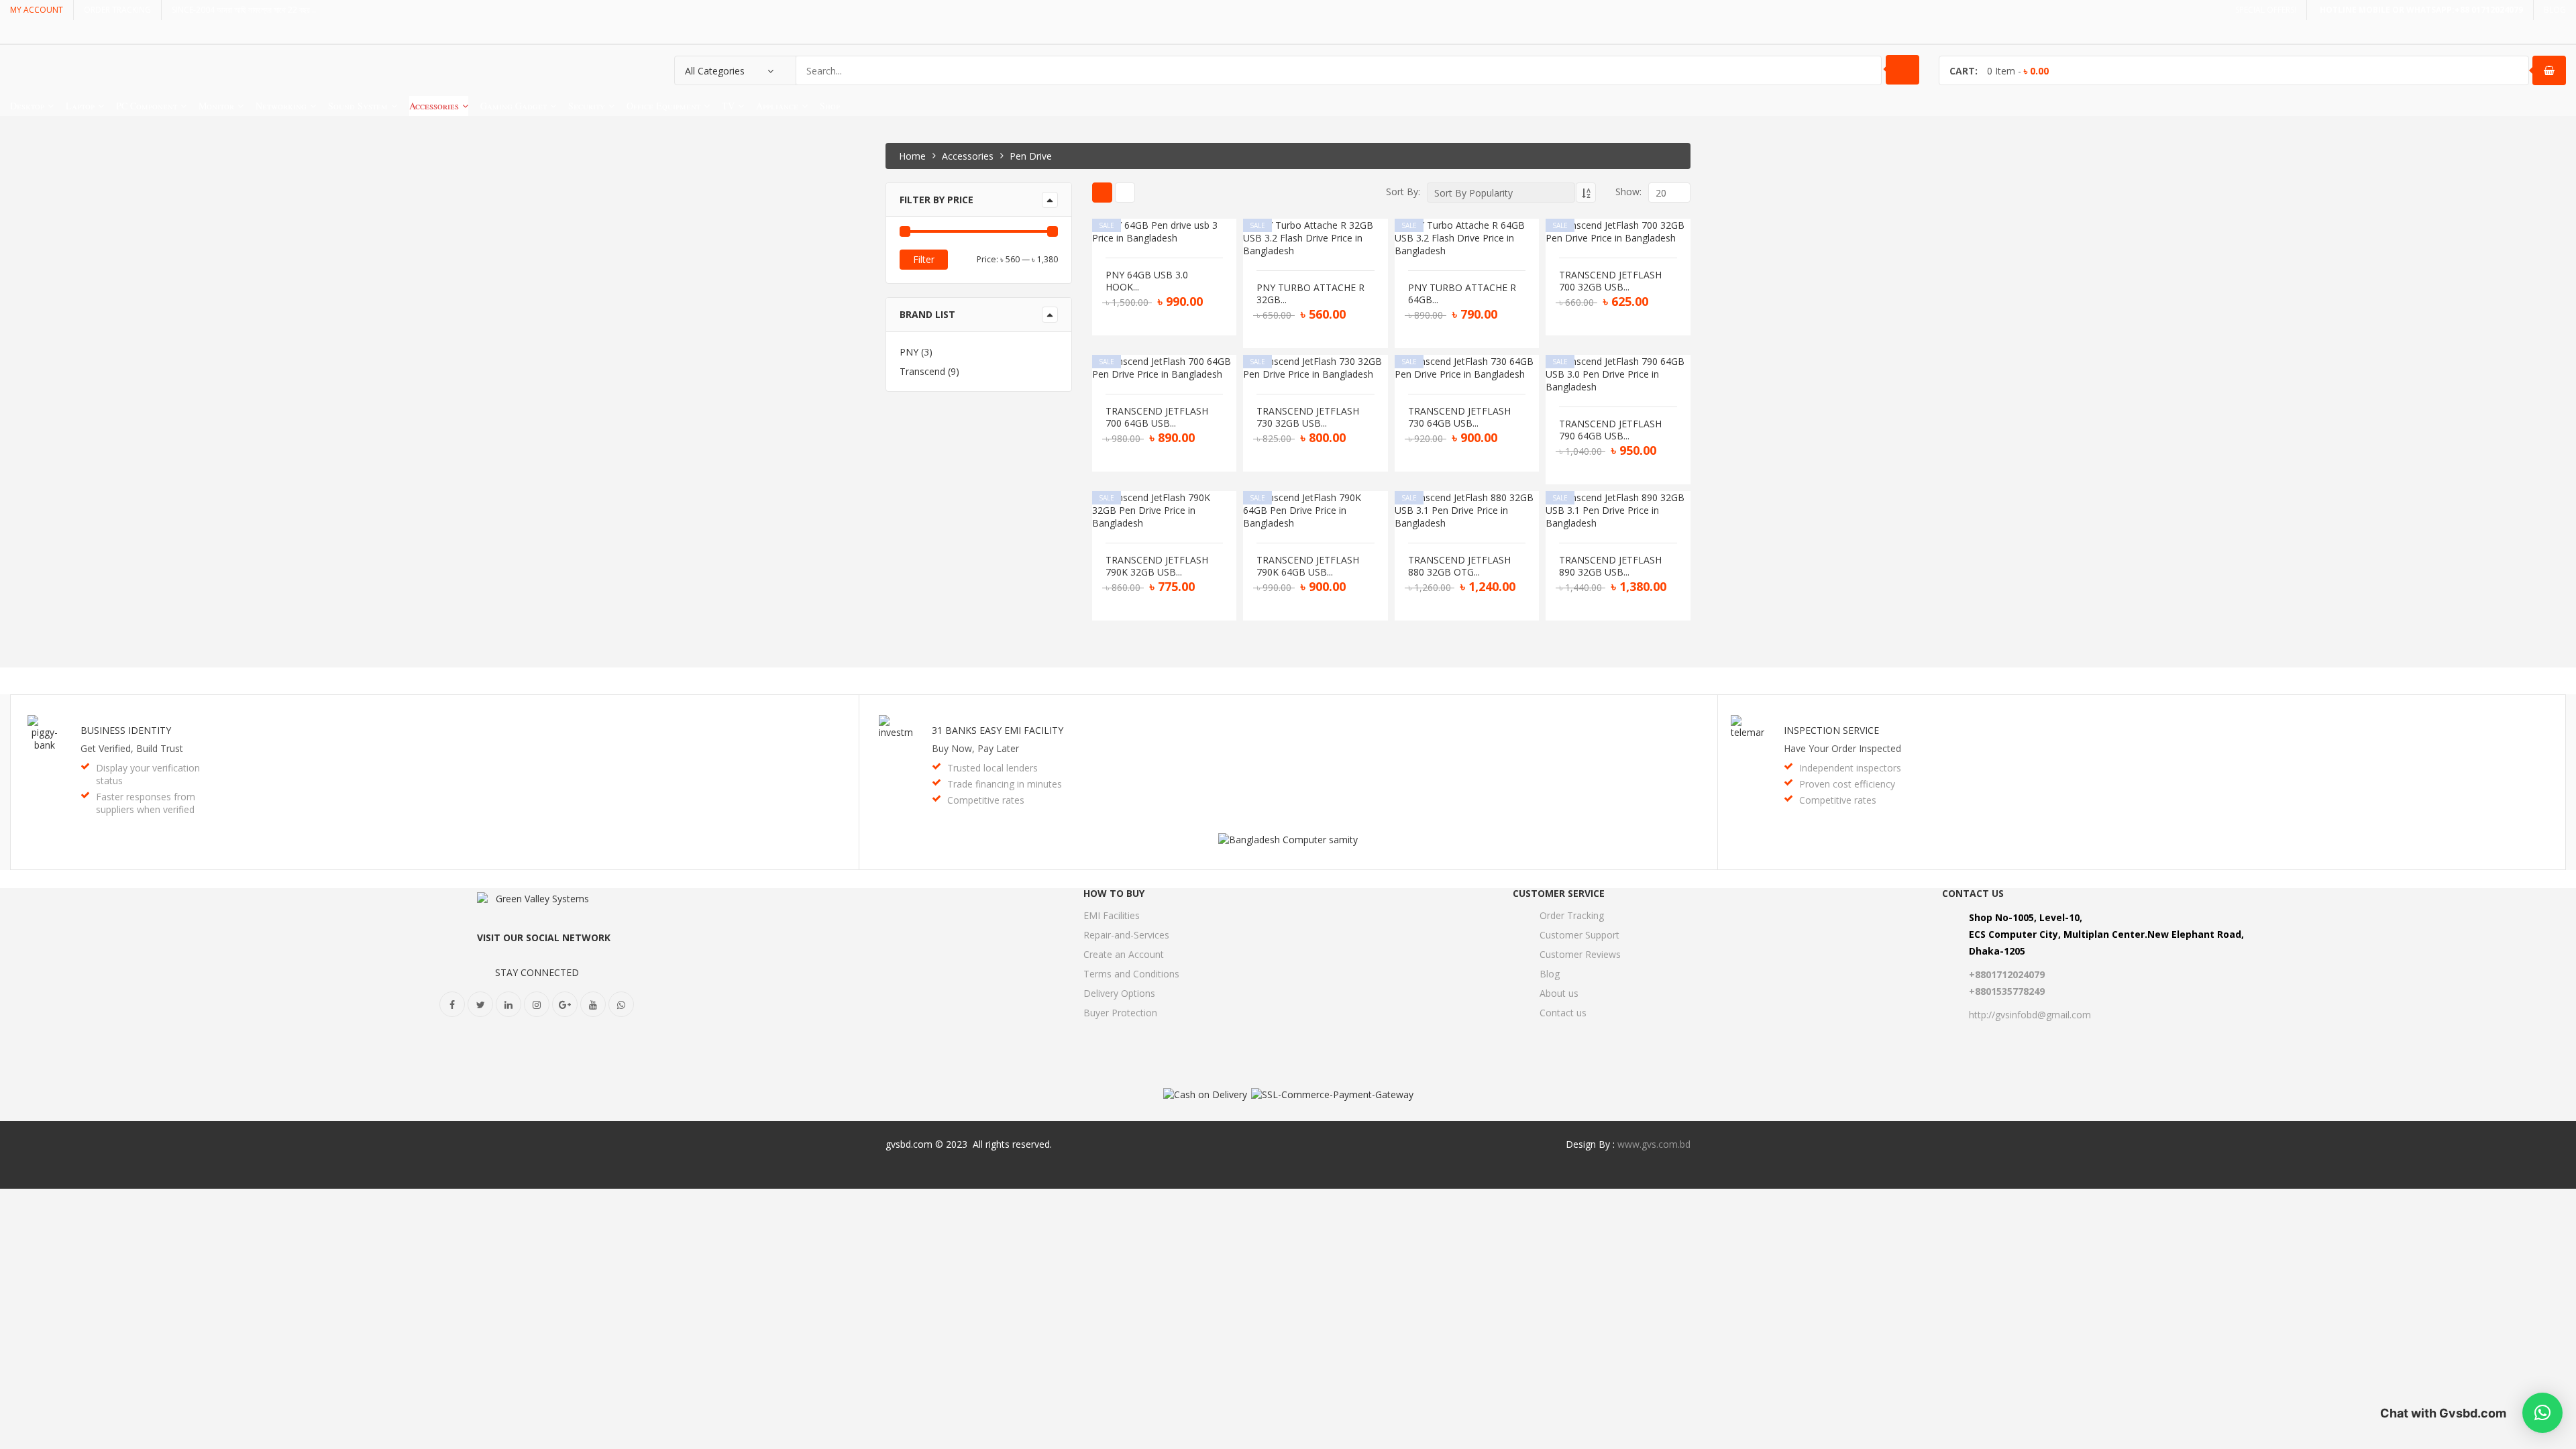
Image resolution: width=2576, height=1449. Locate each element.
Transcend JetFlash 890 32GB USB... (1610, 566)
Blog (1550, 974)
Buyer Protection (1120, 1013)
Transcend (922, 371)
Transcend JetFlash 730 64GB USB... (1459, 417)
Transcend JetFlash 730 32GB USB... (1308, 417)
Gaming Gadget (514, 106)
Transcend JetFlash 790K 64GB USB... (1308, 566)
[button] (2542, 1413)
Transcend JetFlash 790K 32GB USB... (1157, 566)
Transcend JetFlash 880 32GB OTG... (1459, 566)
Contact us (1563, 1013)
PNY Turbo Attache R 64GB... (1462, 294)
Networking (281, 106)
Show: (1628, 192)
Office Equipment (663, 106)
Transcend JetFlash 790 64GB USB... (1610, 430)
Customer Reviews (1580, 954)
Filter (924, 259)
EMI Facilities (1112, 915)
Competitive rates (986, 800)
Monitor (216, 106)
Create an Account (1124, 954)
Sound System (358, 106)
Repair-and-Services (1126, 935)
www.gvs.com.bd (1654, 1144)
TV (728, 106)
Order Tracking (1572, 915)
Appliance (777, 106)
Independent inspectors (1850, 768)
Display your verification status (148, 774)
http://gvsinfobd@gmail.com (2030, 1015)
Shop (830, 106)
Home (912, 156)
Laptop (80, 106)
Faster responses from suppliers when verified (146, 803)
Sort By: (1403, 192)
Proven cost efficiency (1847, 784)
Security (587, 106)
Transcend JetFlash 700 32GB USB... (1610, 281)
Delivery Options (1119, 993)
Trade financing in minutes (1005, 784)
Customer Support (1579, 935)
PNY (909, 352)
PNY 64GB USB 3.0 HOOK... (1147, 281)
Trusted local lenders (992, 768)
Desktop (27, 106)
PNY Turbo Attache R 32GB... (1310, 294)
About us (1559, 993)
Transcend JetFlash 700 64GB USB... (1157, 417)
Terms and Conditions (1131, 974)
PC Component (147, 106)
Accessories (434, 106)
